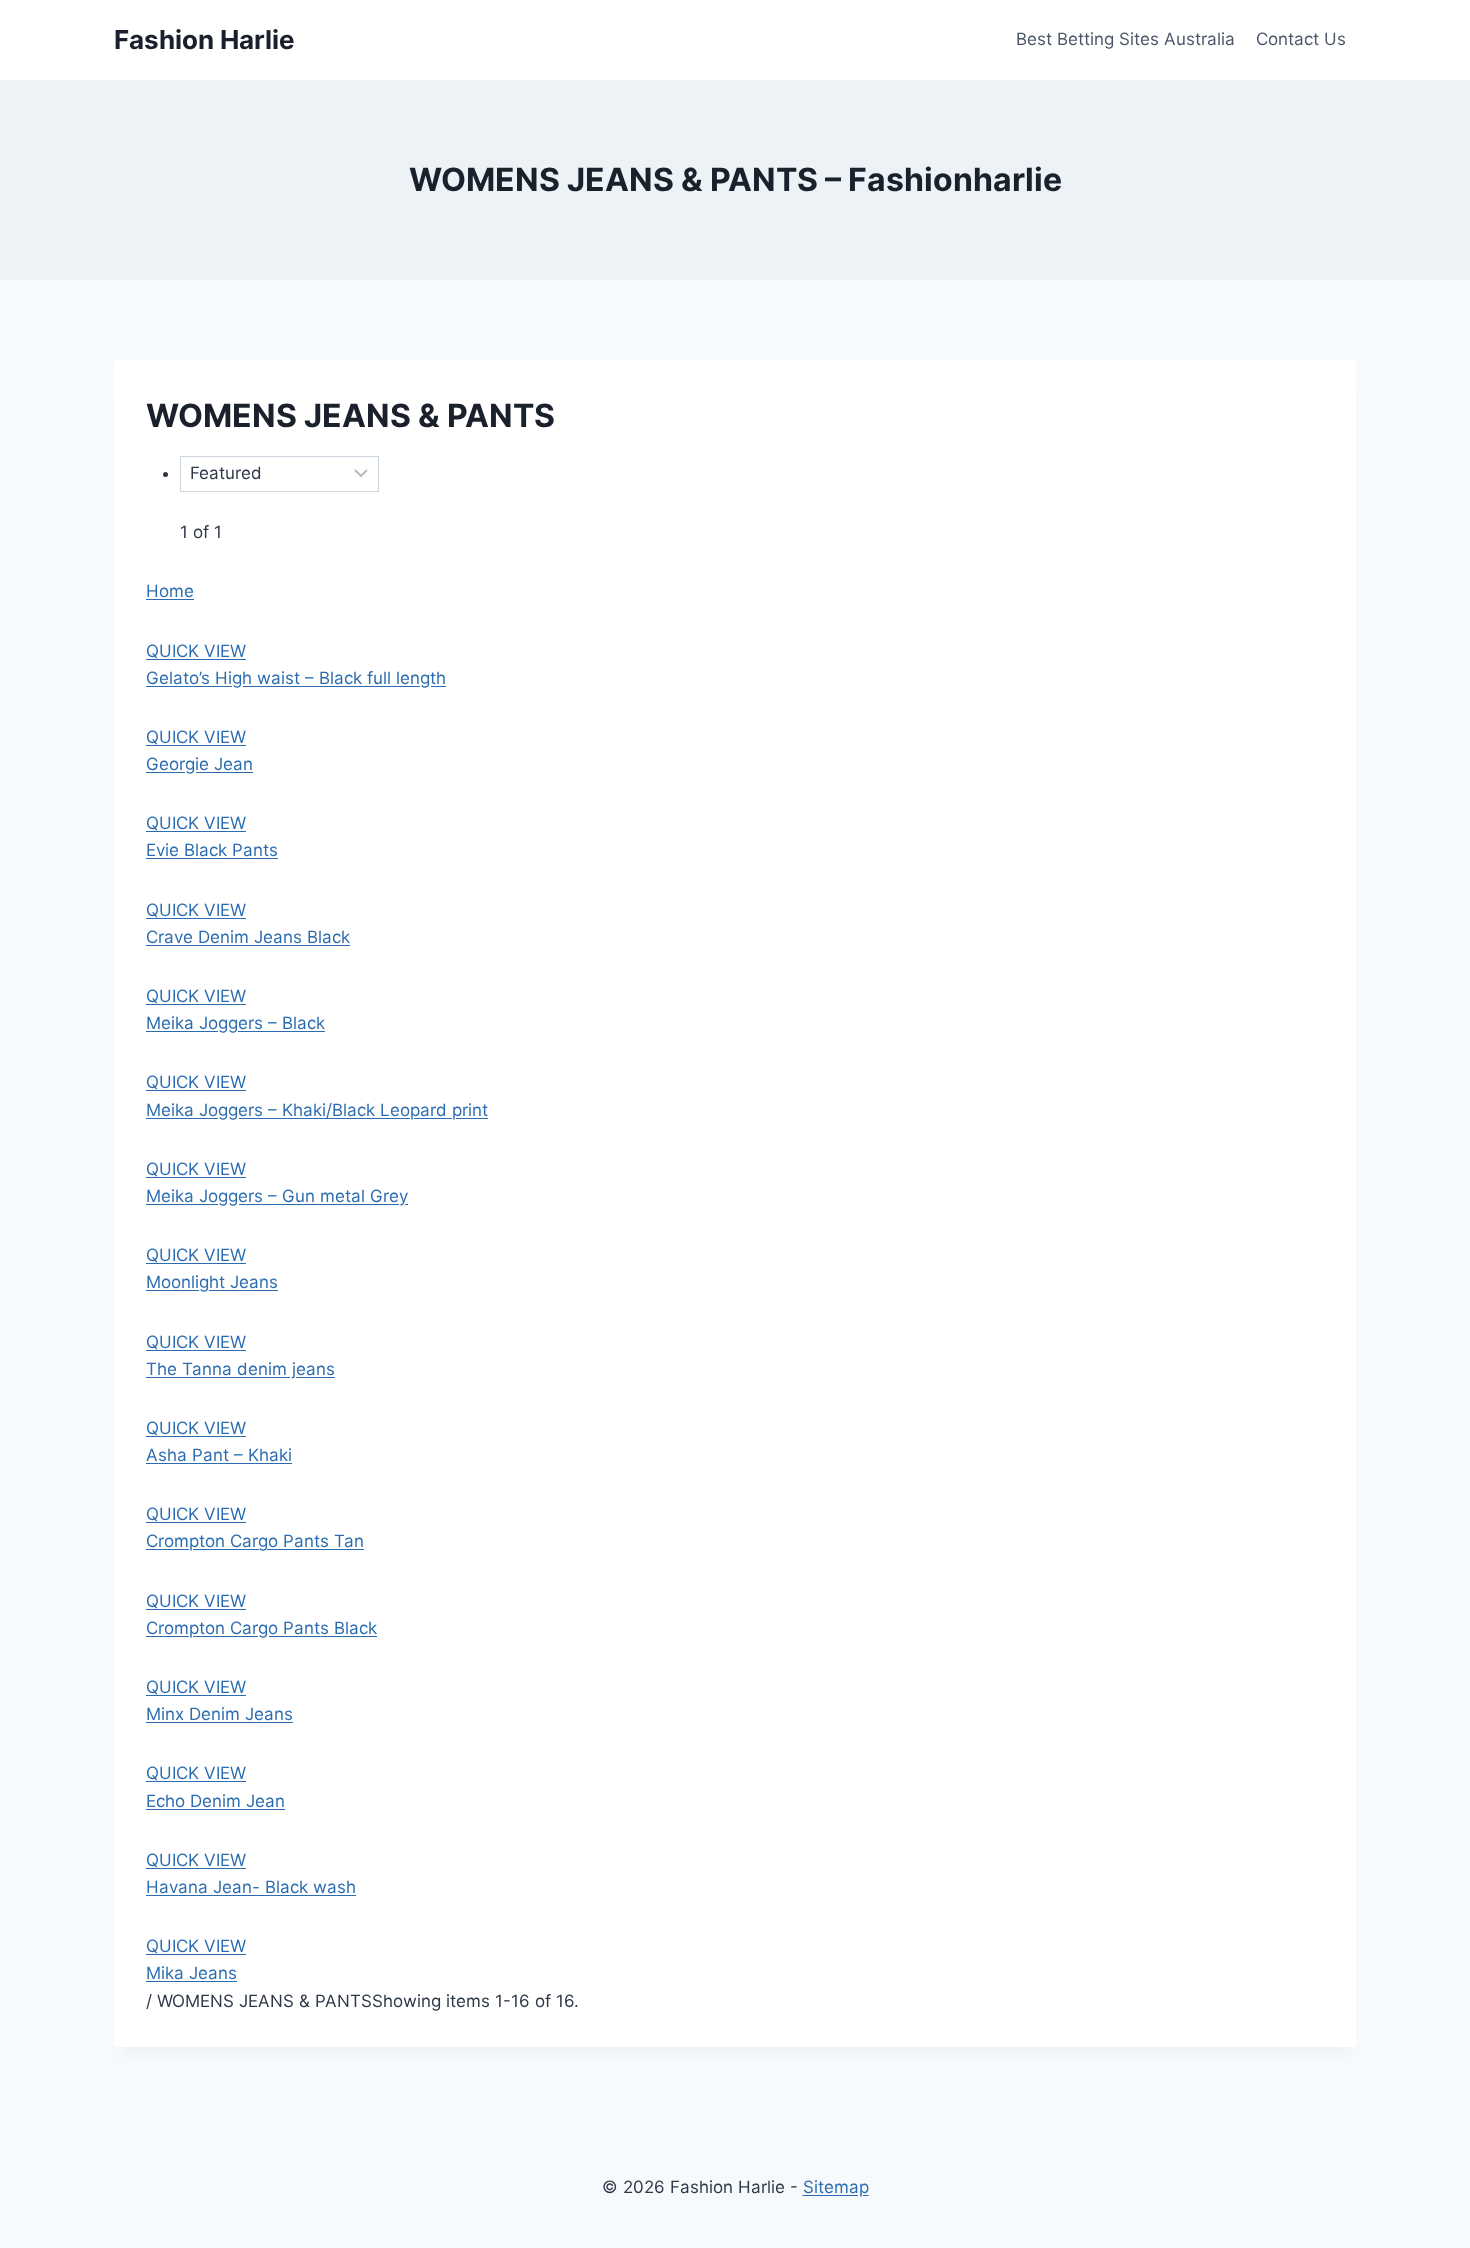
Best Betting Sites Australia (1125, 39)
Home (170, 591)
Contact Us (1301, 39)
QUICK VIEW (196, 651)
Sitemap (836, 2187)
